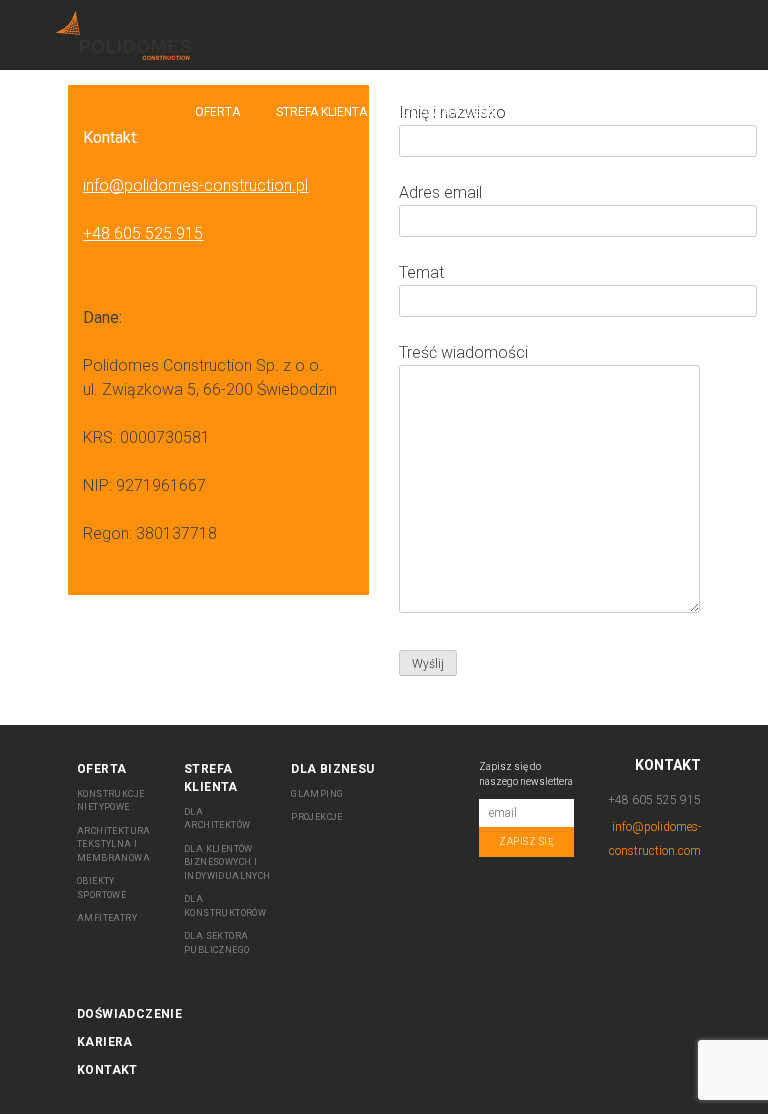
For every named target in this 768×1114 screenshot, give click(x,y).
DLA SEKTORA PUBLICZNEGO (216, 943)
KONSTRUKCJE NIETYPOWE (110, 801)
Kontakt (670, 112)
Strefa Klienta (321, 112)
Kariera (105, 1042)
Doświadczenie (450, 112)
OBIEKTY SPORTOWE (101, 888)
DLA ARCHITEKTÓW (217, 819)
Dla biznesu (571, 112)
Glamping (317, 794)
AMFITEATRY (107, 918)
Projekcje (317, 817)
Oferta (217, 112)
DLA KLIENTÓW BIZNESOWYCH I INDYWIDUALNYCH (227, 862)
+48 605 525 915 (143, 233)
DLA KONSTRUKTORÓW (225, 906)
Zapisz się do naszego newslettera (526, 774)
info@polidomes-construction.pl (195, 185)
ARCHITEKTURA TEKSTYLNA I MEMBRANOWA (114, 844)
